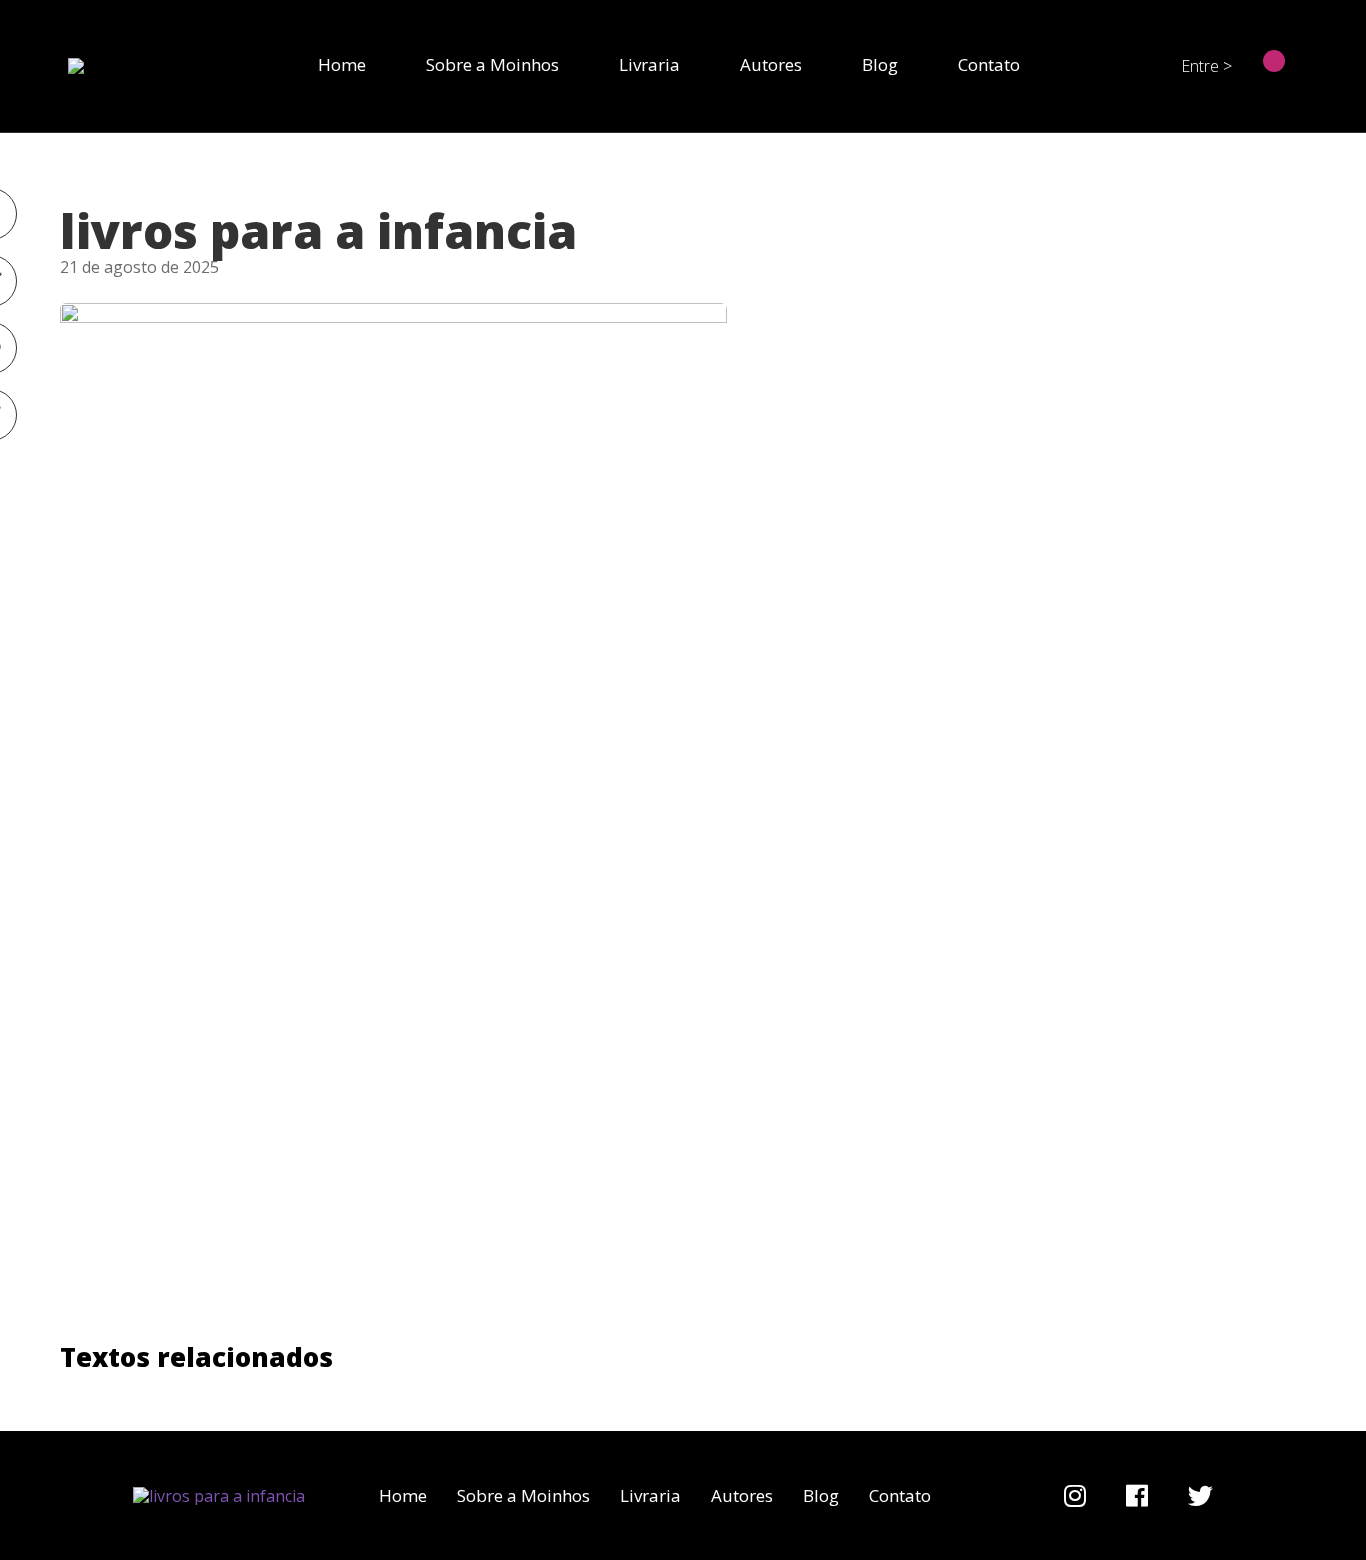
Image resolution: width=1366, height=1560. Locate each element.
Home (342, 64)
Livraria (649, 64)
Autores (771, 64)
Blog (880, 64)
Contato (989, 64)
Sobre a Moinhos (492, 64)
